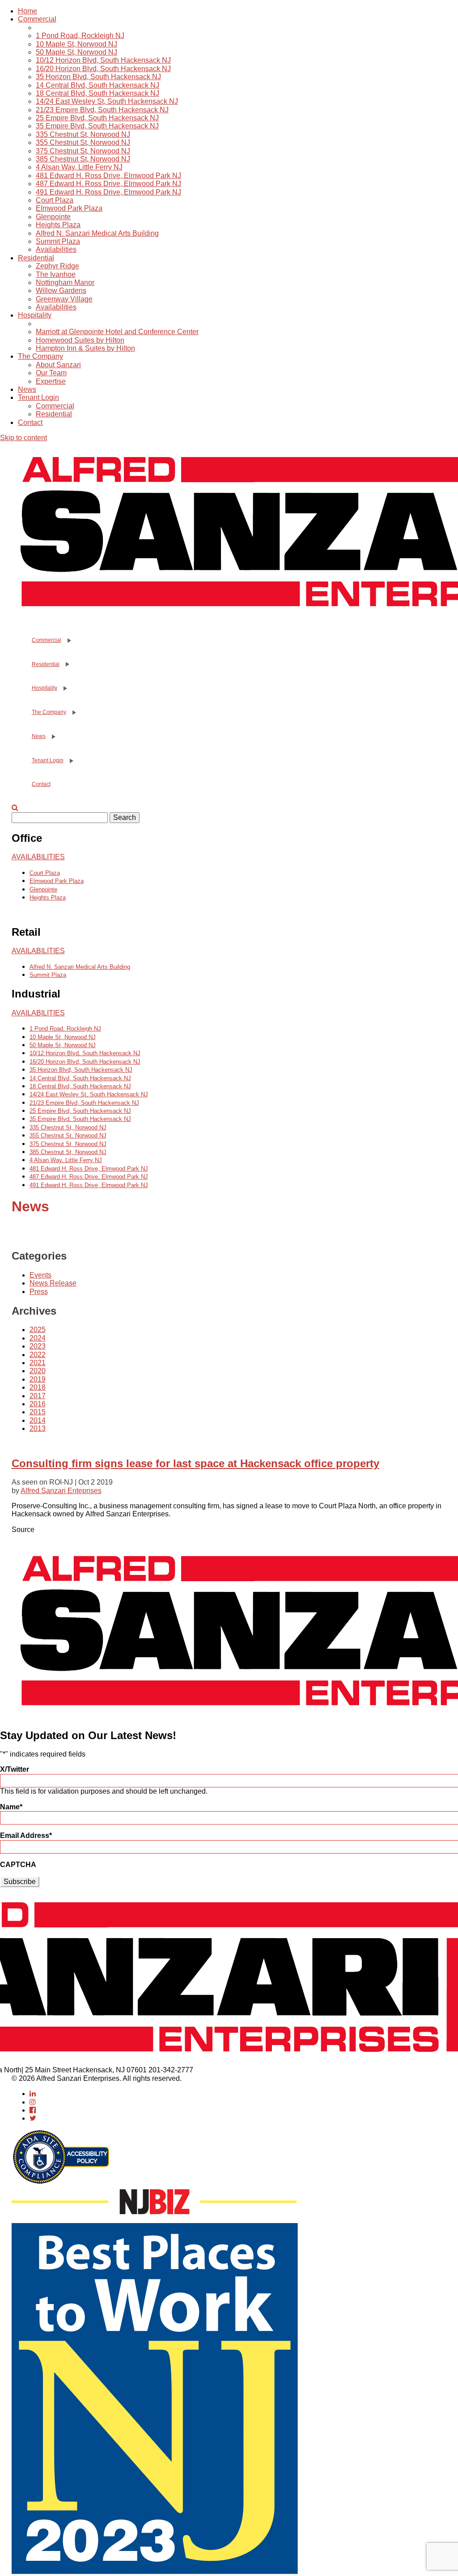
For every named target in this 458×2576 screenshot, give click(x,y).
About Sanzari (58, 365)
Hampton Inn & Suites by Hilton (85, 348)
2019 (38, 1379)
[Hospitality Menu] (64, 688)
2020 (38, 1371)
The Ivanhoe (56, 274)
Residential (36, 258)
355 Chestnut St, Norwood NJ (83, 142)
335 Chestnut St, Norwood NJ (83, 134)
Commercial (37, 19)
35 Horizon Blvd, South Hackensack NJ (98, 77)
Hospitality (35, 315)
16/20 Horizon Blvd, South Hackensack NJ (103, 69)
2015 (38, 1412)
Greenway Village (64, 299)
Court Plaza (55, 200)
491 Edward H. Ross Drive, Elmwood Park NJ (108, 192)
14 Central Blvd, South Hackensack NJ (98, 85)
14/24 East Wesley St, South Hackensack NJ (107, 101)
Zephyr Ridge (57, 266)
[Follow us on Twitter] (33, 2118)
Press (39, 1292)
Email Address (26, 1835)
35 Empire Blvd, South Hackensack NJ (97, 126)
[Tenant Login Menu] (71, 761)
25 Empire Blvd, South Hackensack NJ (97, 118)
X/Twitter (15, 1769)
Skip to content (23, 438)
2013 (38, 1428)
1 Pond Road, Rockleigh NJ (80, 36)
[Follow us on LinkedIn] (33, 2094)
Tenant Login (38, 397)
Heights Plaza (58, 225)
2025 (38, 1330)
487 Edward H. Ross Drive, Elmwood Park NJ (108, 184)
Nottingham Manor (65, 282)
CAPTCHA (18, 1865)
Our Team (51, 373)
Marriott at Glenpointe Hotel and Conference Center (117, 332)
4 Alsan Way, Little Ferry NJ (79, 167)
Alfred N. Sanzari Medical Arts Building (97, 233)
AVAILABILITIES (38, 857)
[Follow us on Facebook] (33, 2110)
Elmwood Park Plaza (69, 208)
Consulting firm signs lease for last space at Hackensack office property (195, 1463)
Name (11, 1807)
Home (28, 11)
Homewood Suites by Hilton (80, 340)
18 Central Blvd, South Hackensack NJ (98, 93)
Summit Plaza (58, 241)
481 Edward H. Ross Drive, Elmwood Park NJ (108, 176)
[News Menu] (53, 737)
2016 (38, 1404)
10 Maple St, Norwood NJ (76, 44)
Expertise (51, 381)
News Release (53, 1283)
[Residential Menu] (67, 664)
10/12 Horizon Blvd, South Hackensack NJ (103, 60)
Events (40, 1275)
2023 (38, 1346)
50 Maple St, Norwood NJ (76, 52)
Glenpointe (53, 217)
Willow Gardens (61, 291)
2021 (38, 1363)
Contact (30, 422)
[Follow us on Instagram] (33, 2102)
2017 (38, 1396)
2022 (38, 1355)
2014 (38, 1420)
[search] (15, 808)
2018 (38, 1387)
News (27, 389)
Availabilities (56, 249)
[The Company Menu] (73, 713)
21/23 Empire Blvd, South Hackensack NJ (102, 110)
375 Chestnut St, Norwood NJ (83, 151)
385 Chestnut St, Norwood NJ (83, 159)
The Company (40, 356)
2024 (38, 1338)
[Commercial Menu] (68, 641)
